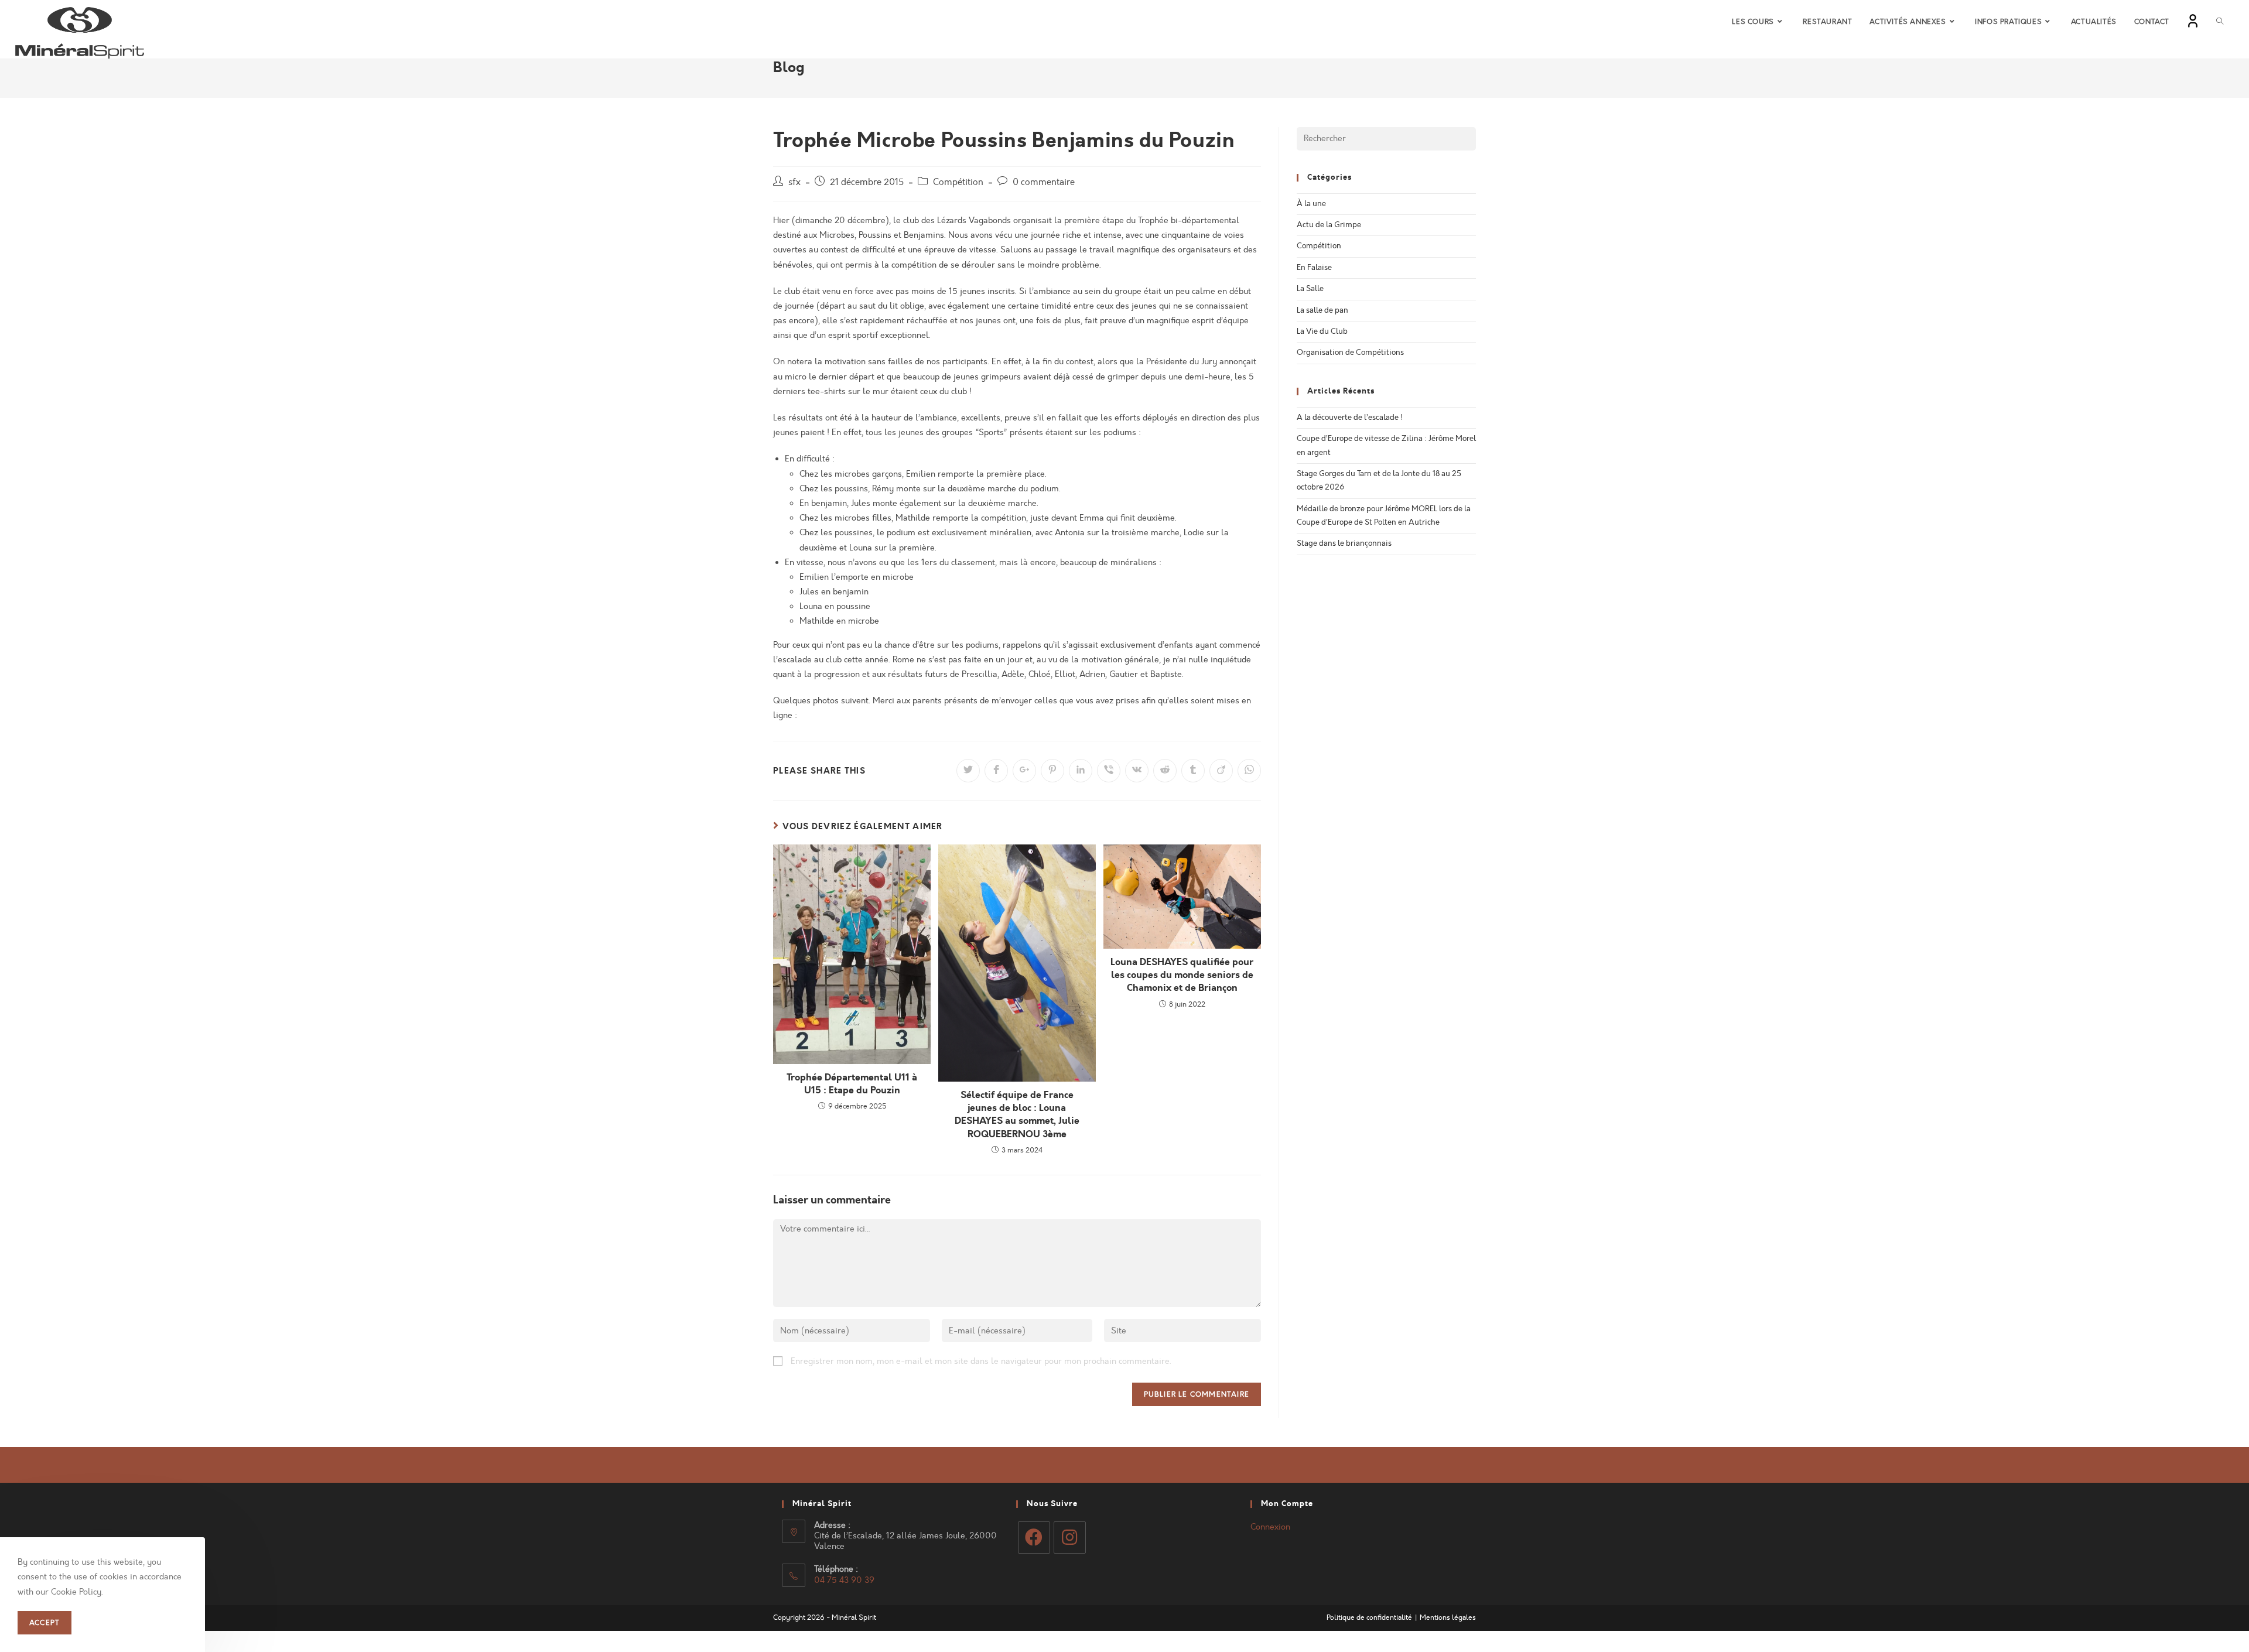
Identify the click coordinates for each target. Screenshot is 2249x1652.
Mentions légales (1448, 1617)
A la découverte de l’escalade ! (1350, 418)
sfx (794, 182)
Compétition (958, 182)
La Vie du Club (1322, 331)
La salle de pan (1322, 310)
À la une (1311, 204)
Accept (45, 1623)
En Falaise (1314, 268)
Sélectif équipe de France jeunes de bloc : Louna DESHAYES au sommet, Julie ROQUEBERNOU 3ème (1017, 1115)
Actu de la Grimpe (1329, 225)
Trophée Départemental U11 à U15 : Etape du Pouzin (852, 1084)
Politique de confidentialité (1369, 1617)
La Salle (1310, 289)
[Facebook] (1034, 1538)
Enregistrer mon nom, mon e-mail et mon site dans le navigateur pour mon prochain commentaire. (981, 1361)
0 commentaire (1044, 182)
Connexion (1270, 1527)
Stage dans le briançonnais (1344, 543)
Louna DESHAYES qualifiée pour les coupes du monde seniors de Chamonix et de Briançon (1182, 975)
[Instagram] (1070, 1538)
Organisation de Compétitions (1350, 353)
